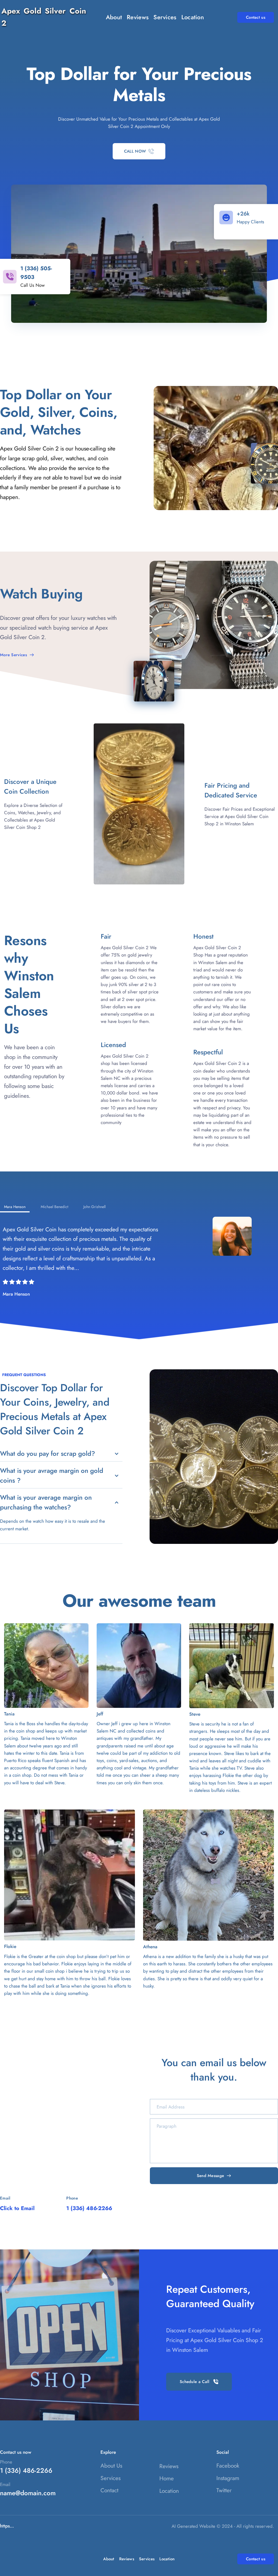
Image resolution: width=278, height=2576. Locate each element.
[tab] (15, 1207)
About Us (111, 2466)
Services (110, 2478)
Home (167, 2478)
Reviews (169, 2466)
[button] (61, 1454)
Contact (109, 2490)
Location (169, 2491)
